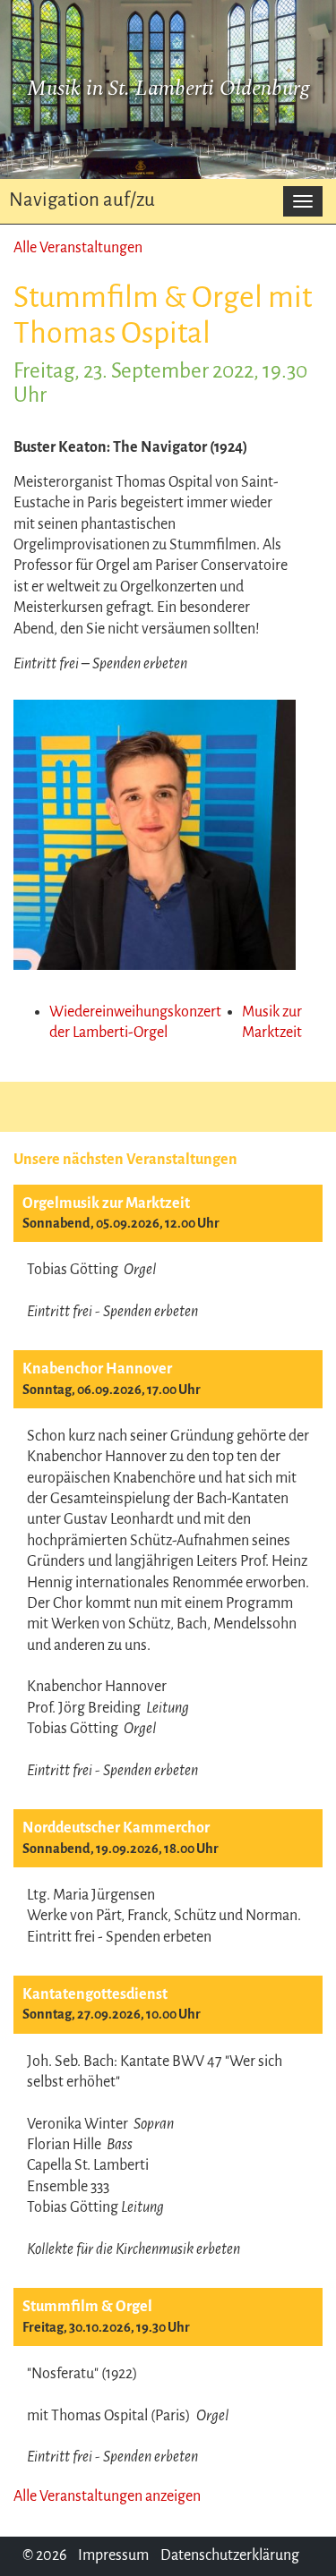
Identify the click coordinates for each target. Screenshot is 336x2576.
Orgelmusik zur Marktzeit (106, 1203)
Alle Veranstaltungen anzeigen (107, 2496)
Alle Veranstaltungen (78, 248)
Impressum (113, 2555)
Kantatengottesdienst (95, 1994)
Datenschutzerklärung (230, 2555)
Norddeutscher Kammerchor (116, 1828)
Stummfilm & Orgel (87, 2307)
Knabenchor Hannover (97, 1369)
